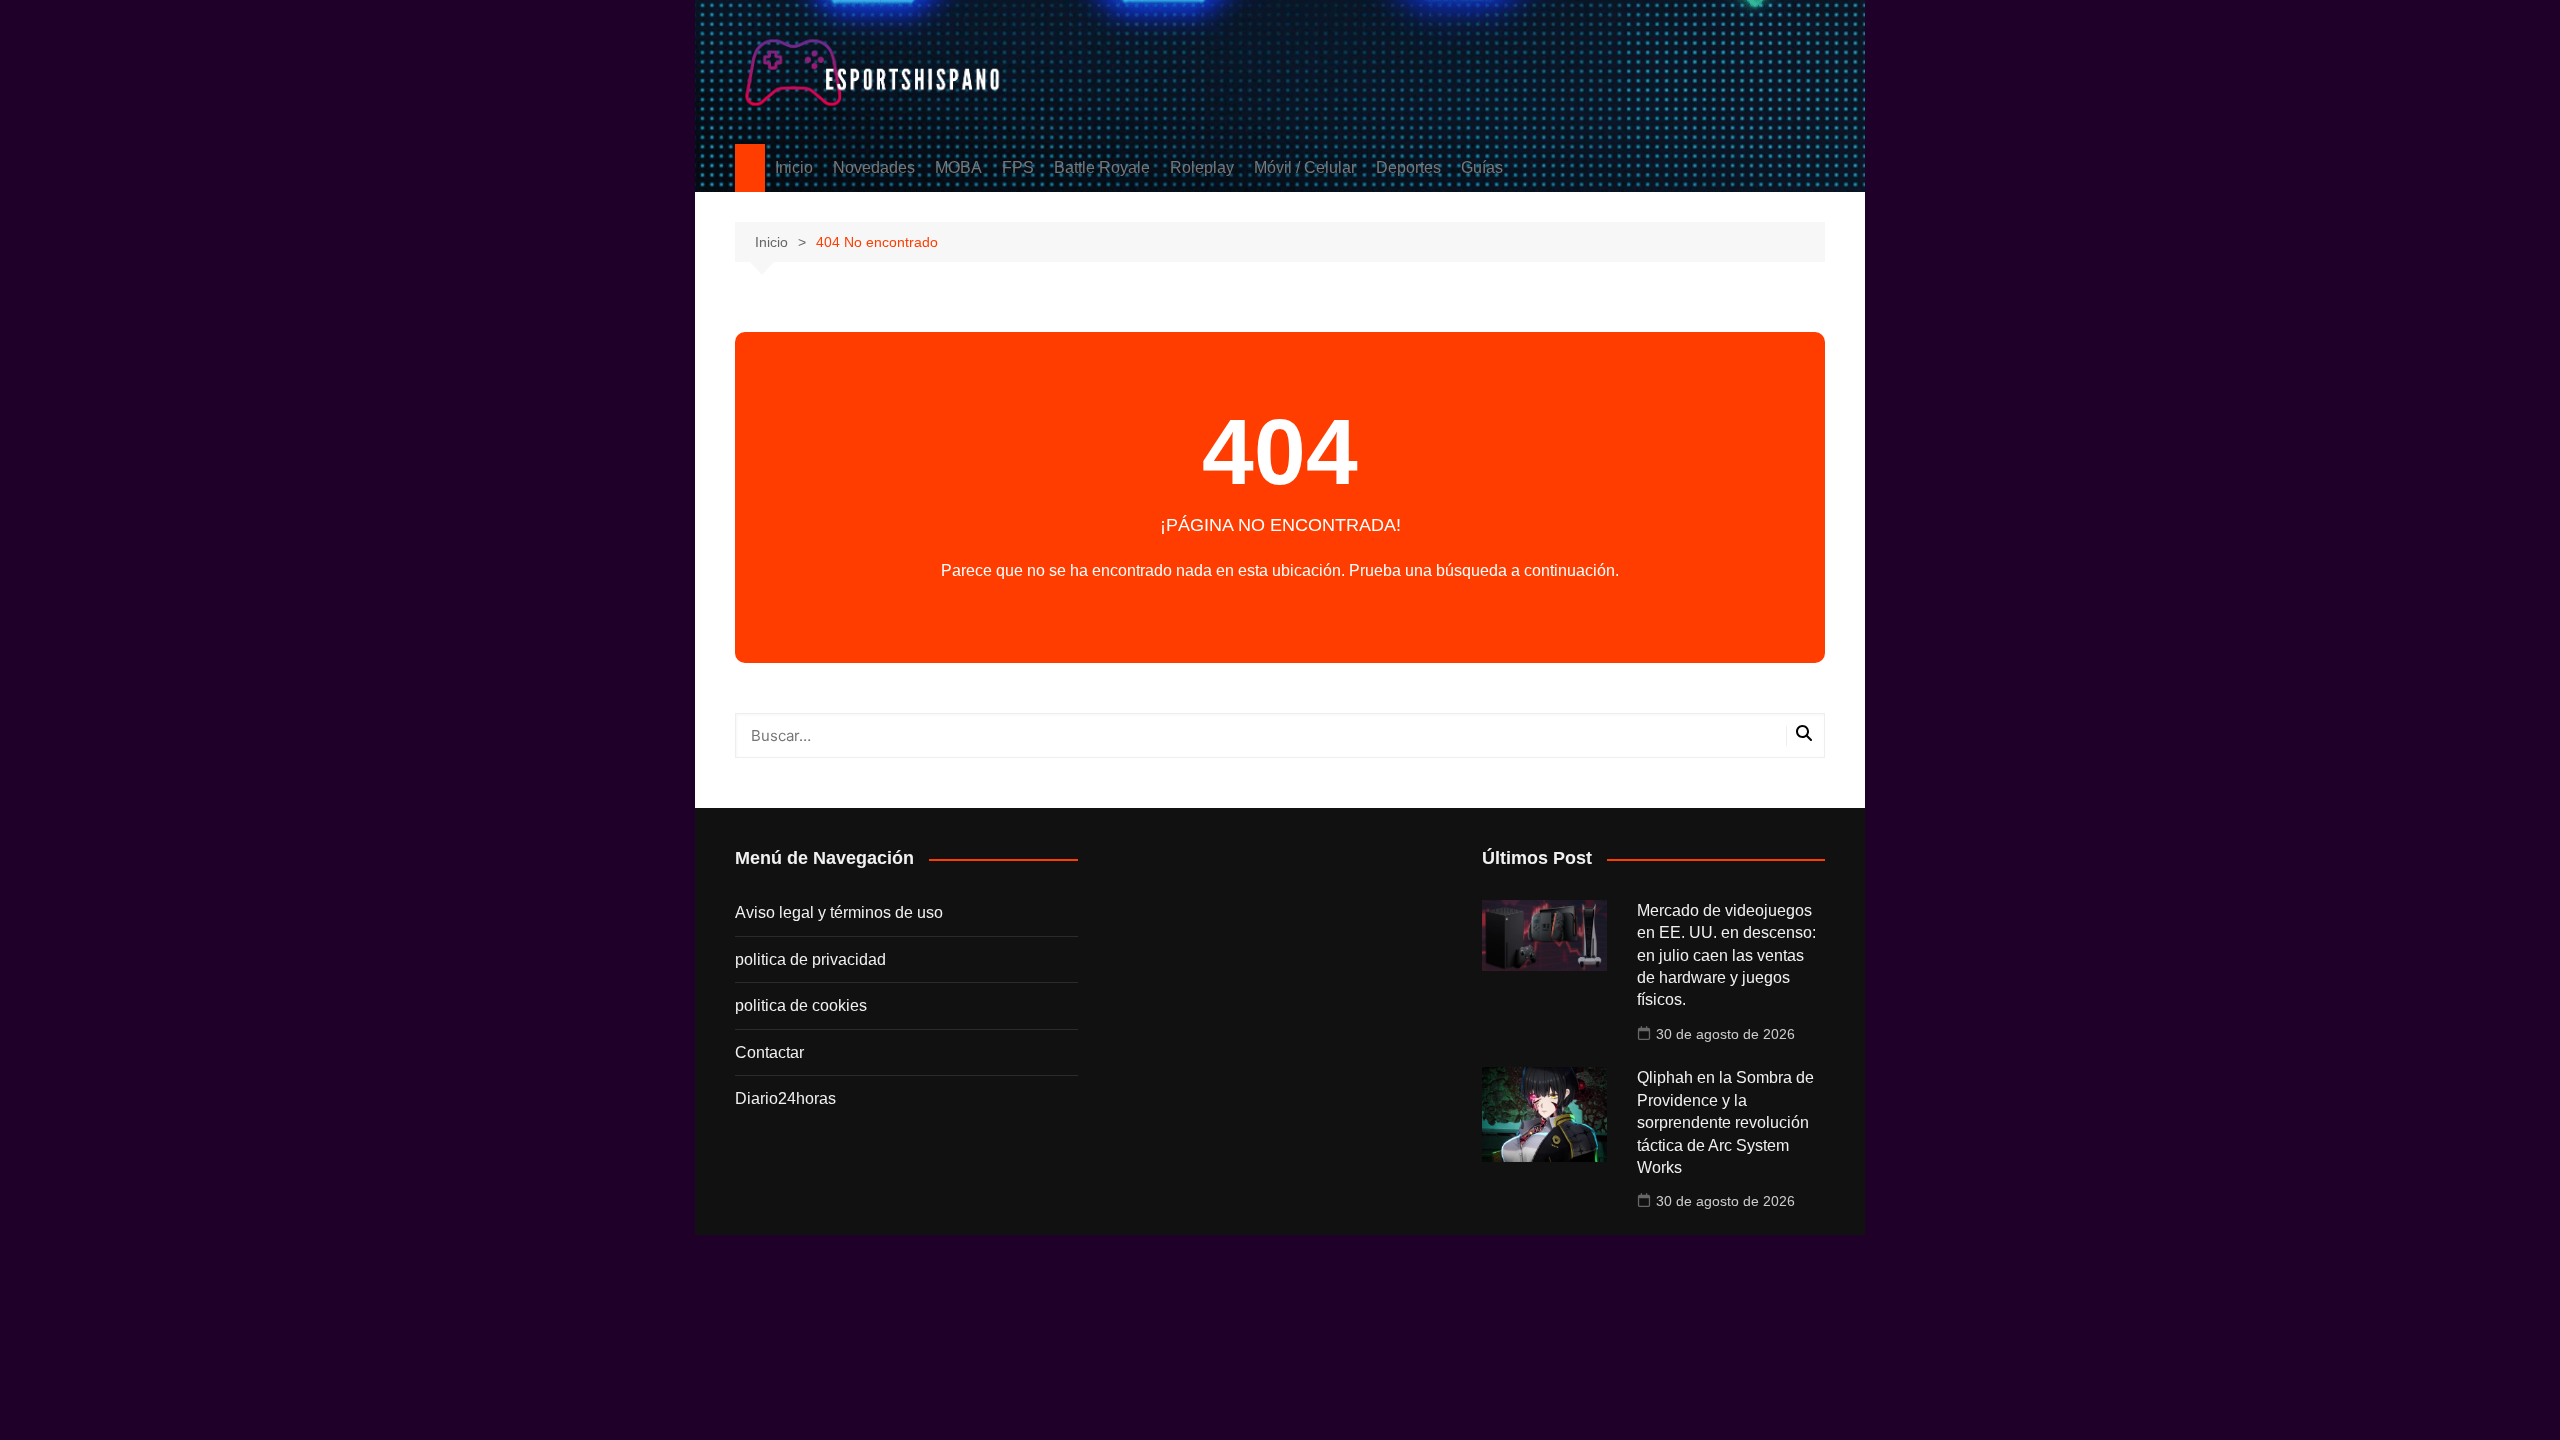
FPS (1018, 167)
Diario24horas (785, 1098)
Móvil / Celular (1305, 167)
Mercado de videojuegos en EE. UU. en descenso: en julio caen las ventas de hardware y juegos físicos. (1726, 955)
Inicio (794, 167)
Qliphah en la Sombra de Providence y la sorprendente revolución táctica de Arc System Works (1725, 1122)
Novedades (874, 167)
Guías (1482, 167)
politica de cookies (801, 1005)
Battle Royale (1102, 167)
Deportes (1408, 167)
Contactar (769, 1052)
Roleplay (1202, 167)
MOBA (958, 167)
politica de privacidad (810, 959)
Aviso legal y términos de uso (839, 912)
